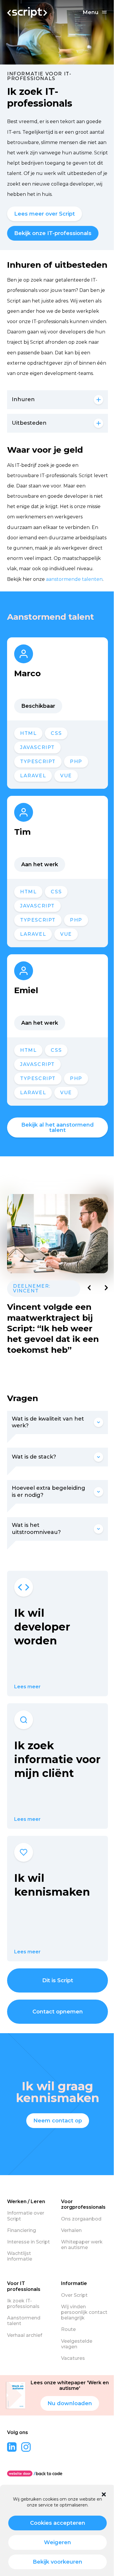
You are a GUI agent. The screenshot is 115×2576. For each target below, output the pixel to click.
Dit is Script (58, 1980)
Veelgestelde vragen (77, 2344)
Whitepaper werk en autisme (82, 2245)
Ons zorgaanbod (81, 2219)
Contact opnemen (58, 2012)
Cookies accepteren (58, 2523)
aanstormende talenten (74, 579)
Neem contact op (58, 2121)
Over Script (74, 2295)
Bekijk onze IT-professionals (53, 233)
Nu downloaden (70, 2403)
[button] (104, 2494)
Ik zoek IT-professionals (23, 2304)
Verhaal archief (25, 2335)
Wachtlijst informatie (20, 2256)
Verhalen (71, 2230)
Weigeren (57, 2542)
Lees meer (27, 1687)
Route (68, 2329)
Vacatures (73, 2358)
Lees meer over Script (45, 214)
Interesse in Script (28, 2242)
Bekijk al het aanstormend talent (57, 1127)
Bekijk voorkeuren (57, 2562)
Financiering (22, 2230)
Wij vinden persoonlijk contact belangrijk (84, 2312)
